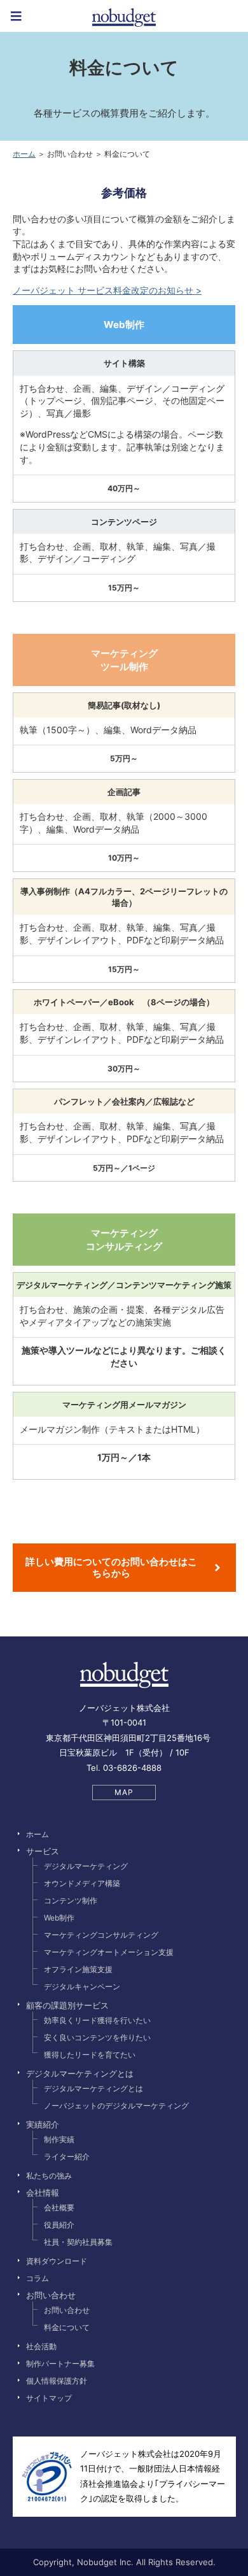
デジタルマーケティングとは (93, 2088)
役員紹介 (59, 2225)
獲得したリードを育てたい (90, 2055)
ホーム (24, 154)
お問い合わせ (67, 2310)
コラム (38, 2278)
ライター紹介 (67, 2157)
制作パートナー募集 (60, 2364)
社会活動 (41, 2346)
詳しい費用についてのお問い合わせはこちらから (111, 1567)
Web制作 (59, 1918)
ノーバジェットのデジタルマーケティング (116, 2106)
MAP (124, 1792)
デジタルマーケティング (86, 1866)
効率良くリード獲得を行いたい (97, 2020)
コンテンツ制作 (71, 1900)
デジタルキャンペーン (82, 1986)
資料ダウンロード (57, 2261)
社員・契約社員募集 (78, 2242)
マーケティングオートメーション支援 (109, 1952)
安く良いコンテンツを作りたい (97, 2037)
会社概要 (59, 2207)
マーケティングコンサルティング (101, 1935)
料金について (67, 2327)
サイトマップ (49, 2398)
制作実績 (59, 2139)
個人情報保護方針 (57, 2381)
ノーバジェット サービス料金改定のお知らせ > (107, 290)
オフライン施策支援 (78, 1969)
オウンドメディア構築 (82, 1883)
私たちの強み (49, 2176)
